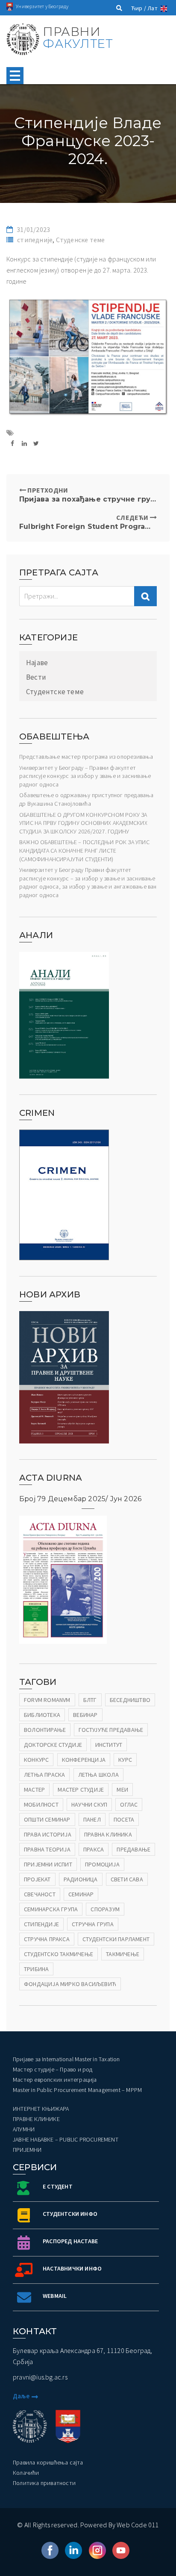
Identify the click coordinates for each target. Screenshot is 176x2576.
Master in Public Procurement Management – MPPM (77, 2090)
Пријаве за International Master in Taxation (66, 2059)
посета (124, 1819)
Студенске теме (81, 240)
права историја (48, 1834)
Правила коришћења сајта (48, 2462)
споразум (105, 1909)
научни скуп (89, 1804)
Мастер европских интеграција (55, 2080)
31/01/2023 (33, 229)
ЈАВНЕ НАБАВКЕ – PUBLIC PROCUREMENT (66, 2139)
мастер (34, 1790)
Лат (153, 8)
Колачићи (26, 2473)
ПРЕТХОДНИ (88, 494)
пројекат (37, 1879)
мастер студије (81, 1790)
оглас (129, 1804)
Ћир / (139, 8)
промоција (102, 1864)
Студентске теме (55, 692)
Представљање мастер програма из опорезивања (86, 757)
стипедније (35, 240)
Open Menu (15, 76)
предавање (133, 1849)
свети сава (127, 1879)
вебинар (85, 1715)
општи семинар (47, 1819)
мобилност (41, 1804)
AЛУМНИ (24, 2129)
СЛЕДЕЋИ (88, 522)
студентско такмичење (59, 1954)
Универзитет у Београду (42, 6)
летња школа (98, 1775)
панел (92, 1819)
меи (122, 1790)
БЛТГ (90, 1700)
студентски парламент (116, 1939)
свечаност (40, 1894)
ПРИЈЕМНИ (27, 2150)
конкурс (36, 1760)
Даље (21, 2396)
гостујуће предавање (111, 1730)
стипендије (41, 1924)
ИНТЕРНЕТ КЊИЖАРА (41, 2109)
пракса (94, 1849)
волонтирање (45, 1730)
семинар (81, 1894)
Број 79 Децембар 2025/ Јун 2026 (80, 1499)
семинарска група (51, 1909)
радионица (81, 1879)
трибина (36, 1969)
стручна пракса (47, 1939)
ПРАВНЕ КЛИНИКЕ (36, 2119)
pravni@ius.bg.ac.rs (40, 2377)
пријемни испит (48, 1864)
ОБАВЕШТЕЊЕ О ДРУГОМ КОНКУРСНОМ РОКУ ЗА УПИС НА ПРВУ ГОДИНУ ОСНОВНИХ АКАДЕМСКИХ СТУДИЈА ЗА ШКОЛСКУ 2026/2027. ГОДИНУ (83, 823)
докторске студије (53, 1745)
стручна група (93, 1924)
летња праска (44, 1775)
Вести (36, 677)
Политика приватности (44, 2483)
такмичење (123, 1954)
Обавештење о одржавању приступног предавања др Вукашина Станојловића (87, 799)
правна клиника (108, 1834)
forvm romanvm (47, 1700)
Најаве (37, 663)
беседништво (130, 1700)
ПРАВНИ (78, 38)
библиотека (42, 1715)
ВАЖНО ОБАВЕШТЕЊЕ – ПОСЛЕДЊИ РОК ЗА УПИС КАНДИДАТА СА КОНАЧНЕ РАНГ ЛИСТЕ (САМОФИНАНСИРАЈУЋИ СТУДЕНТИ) (84, 850)
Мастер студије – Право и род (53, 2069)
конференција (84, 1760)
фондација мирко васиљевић (70, 1984)
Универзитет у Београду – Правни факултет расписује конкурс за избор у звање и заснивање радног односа (85, 776)
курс (125, 1760)
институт (109, 1745)
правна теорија (47, 1849)
